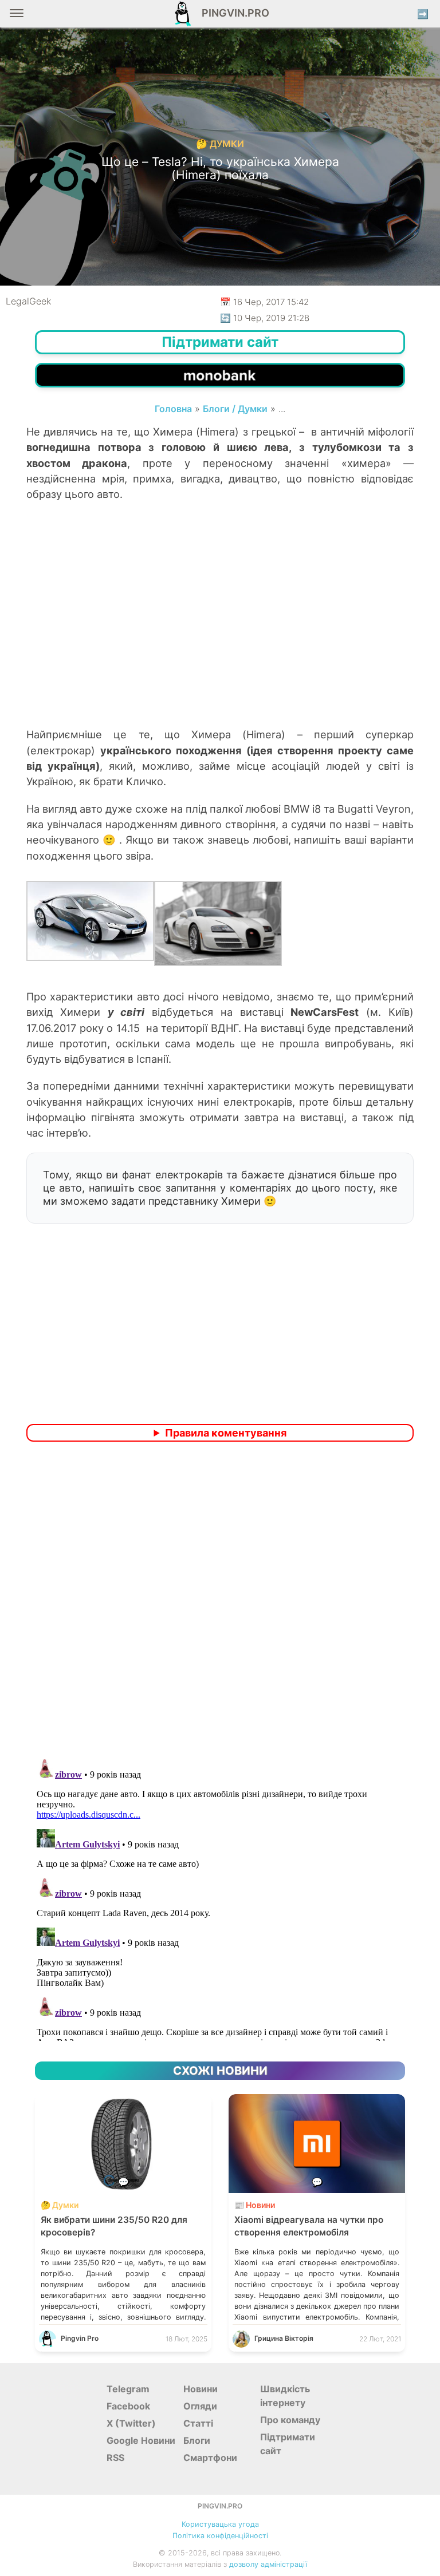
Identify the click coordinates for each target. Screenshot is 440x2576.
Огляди (200, 2406)
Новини (201, 2389)
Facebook (128, 2406)
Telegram (128, 2389)
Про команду (290, 2420)
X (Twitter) (131, 2423)
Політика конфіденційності (220, 2536)
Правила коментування (226, 1433)
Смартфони (210, 2458)
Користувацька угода (220, 2524)
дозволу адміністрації (268, 2564)
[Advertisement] (220, 635)
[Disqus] (220, 1602)
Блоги (197, 2440)
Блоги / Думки (235, 409)
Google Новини (141, 2440)
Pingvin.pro (232, 13)
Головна (173, 409)
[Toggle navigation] (17, 17)
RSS (115, 2458)
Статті (198, 2423)
